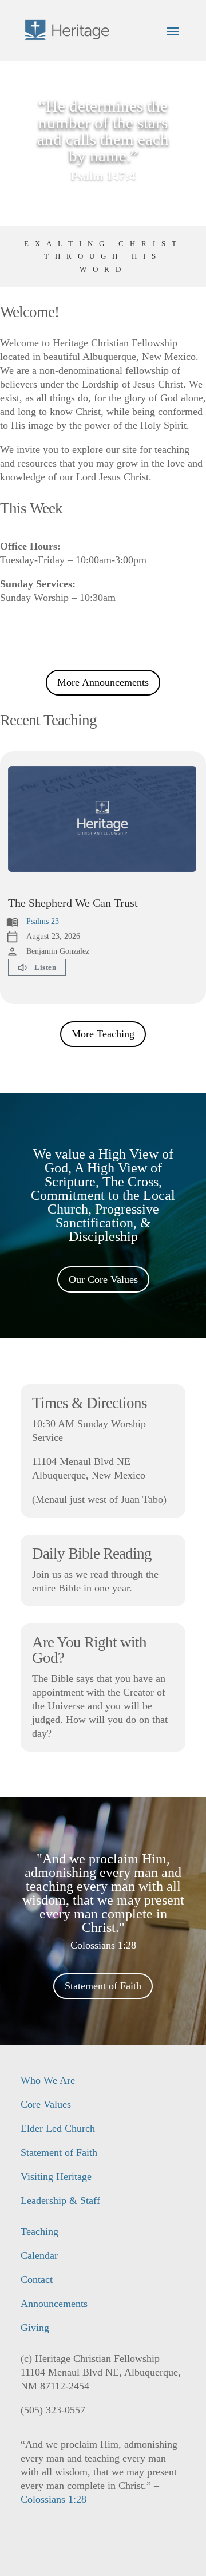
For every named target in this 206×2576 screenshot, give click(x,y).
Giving (35, 2328)
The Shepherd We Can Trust (73, 903)
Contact (37, 2279)
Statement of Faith (103, 1986)
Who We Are (48, 2080)
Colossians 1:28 (54, 2499)
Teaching (39, 2231)
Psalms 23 (43, 921)
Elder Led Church (58, 2128)
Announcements (54, 2304)
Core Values (46, 2104)
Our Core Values (103, 1279)
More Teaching (103, 1034)
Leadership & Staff (60, 2200)
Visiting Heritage (56, 2176)
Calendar (39, 2255)
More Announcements (103, 682)
